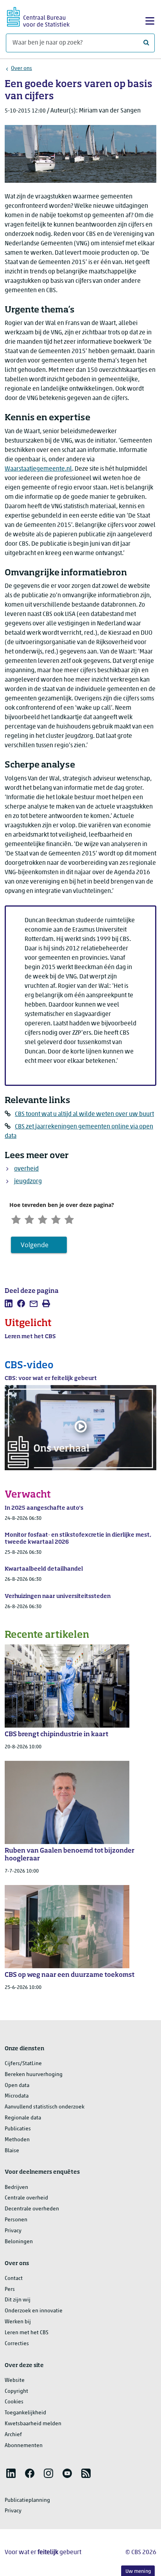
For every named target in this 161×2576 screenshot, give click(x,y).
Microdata (17, 2096)
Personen (16, 2220)
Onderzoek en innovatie (34, 2311)
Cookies (14, 2402)
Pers (10, 2289)
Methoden (17, 2140)
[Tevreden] (56, 1219)
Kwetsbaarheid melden (33, 2424)
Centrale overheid (26, 2198)
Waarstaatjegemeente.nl (38, 469)
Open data (17, 2086)
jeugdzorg (28, 1182)
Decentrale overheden (32, 2209)
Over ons (21, 69)
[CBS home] (38, 16)
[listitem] (9, 1303)
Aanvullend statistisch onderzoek (45, 2107)
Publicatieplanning (27, 2500)
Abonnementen (24, 2446)
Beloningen (19, 2242)
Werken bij (18, 2322)
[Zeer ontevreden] (16, 1219)
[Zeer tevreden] (69, 1219)
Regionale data (23, 2118)
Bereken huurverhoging (34, 2075)
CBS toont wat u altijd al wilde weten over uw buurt (84, 1114)
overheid (26, 1169)
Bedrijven (16, 2188)
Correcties (17, 2344)
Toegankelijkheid (25, 2413)
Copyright (16, 2391)
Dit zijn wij (18, 2300)
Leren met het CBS (27, 2333)
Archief (13, 2435)
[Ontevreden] (29, 1219)
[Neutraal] (43, 1219)
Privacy (13, 2231)
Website (15, 2381)
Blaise (12, 2151)
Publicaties (18, 2129)
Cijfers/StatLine (23, 2064)
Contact (14, 2279)
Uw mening (138, 2572)
